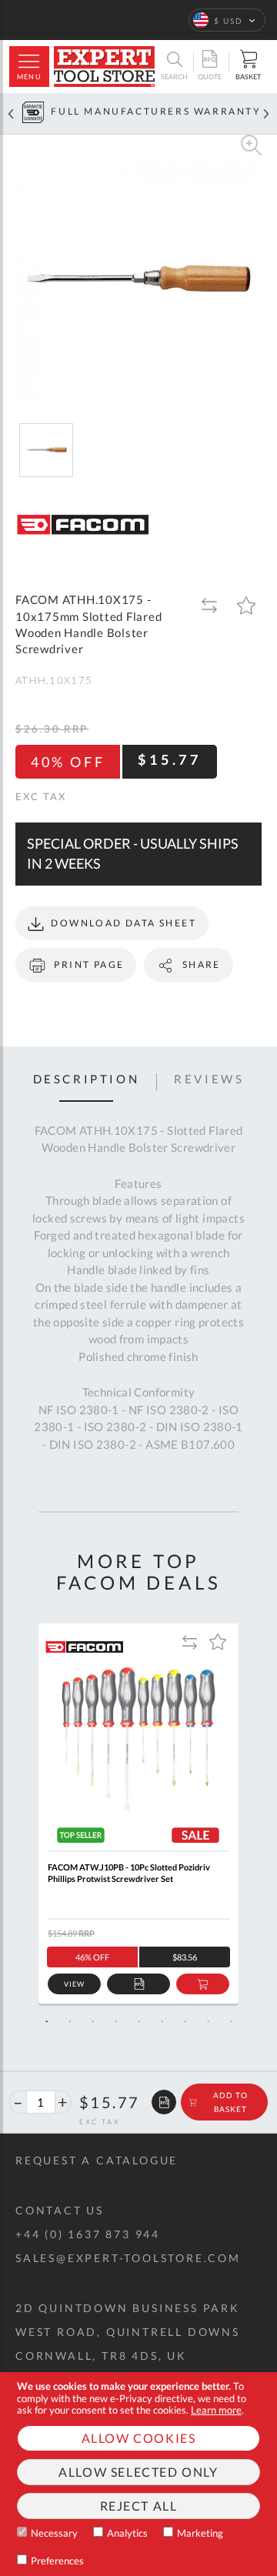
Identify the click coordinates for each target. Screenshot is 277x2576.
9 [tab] (231, 2021)
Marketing (200, 2533)
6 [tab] (162, 2021)
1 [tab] (46, 2021)
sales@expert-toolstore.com (128, 2258)
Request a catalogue (97, 2160)
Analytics (127, 2533)
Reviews (209, 1079)
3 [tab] (92, 2021)
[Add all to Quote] (164, 2102)
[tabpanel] (138, 1814)
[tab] (87, 1082)
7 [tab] (185, 2021)
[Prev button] (11, 113)
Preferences (57, 2561)
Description (87, 1079)
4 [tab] (115, 2021)
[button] (227, 20)
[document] (138, 2474)
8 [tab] (208, 2021)
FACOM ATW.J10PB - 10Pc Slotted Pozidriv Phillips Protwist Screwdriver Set (129, 1873)
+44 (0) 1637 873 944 (88, 2234)
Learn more (216, 2410)
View (74, 1984)
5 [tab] (138, 2021)
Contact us (60, 2210)
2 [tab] (69, 2021)
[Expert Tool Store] (104, 67)
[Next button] (266, 113)
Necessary (54, 2533)
